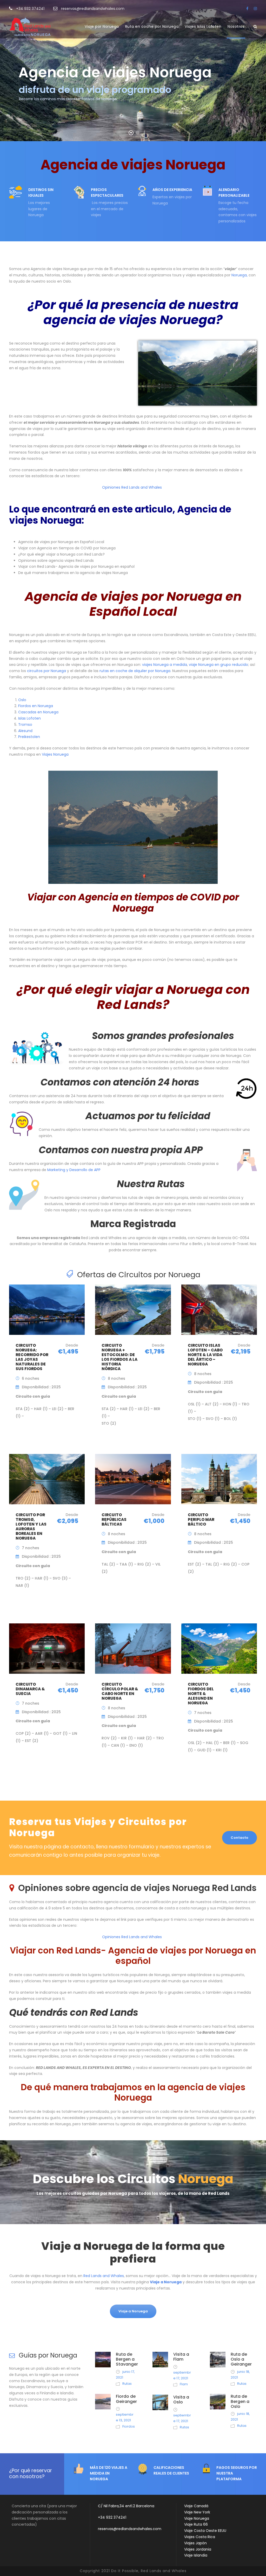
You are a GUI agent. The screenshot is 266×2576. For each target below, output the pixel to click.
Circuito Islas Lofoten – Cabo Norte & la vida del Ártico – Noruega (205, 1355)
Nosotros (236, 26)
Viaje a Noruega (166, 2282)
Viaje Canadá (196, 2506)
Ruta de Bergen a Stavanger (127, 2359)
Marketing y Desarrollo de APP (74, 1170)
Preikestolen (29, 737)
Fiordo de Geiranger (126, 2399)
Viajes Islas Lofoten (203, 26)
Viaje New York (197, 2512)
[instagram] (255, 9)
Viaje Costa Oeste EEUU (205, 2531)
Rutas (127, 2384)
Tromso (25, 725)
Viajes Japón (195, 2543)
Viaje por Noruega (102, 26)
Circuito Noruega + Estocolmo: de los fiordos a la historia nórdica (119, 1357)
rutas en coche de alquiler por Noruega (135, 671)
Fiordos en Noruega (36, 706)
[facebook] (247, 9)
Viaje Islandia (196, 2555)
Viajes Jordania (198, 2549)
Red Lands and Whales (104, 2276)
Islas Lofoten (29, 718)
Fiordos (129, 2426)
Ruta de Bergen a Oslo (240, 2401)
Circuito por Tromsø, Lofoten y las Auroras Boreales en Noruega (31, 1526)
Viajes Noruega (55, 754)
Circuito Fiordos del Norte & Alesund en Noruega (201, 1694)
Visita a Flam (181, 2357)
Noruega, (240, 275)
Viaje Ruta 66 (196, 2524)
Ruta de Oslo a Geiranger (241, 2359)
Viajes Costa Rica (200, 2537)
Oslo (22, 700)
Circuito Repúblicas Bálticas (114, 1519)
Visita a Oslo (181, 2400)
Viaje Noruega (197, 2518)
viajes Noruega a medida (165, 665)
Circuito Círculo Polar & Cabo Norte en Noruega (120, 1691)
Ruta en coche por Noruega (152, 26)
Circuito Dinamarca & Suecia (30, 1689)
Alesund (25, 731)
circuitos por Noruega (46, 671)
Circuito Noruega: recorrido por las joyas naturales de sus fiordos (32, 1357)
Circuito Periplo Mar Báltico (201, 1519)
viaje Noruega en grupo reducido (218, 665)
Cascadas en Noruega (38, 712)
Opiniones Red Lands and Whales (132, 487)
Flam (184, 2384)
